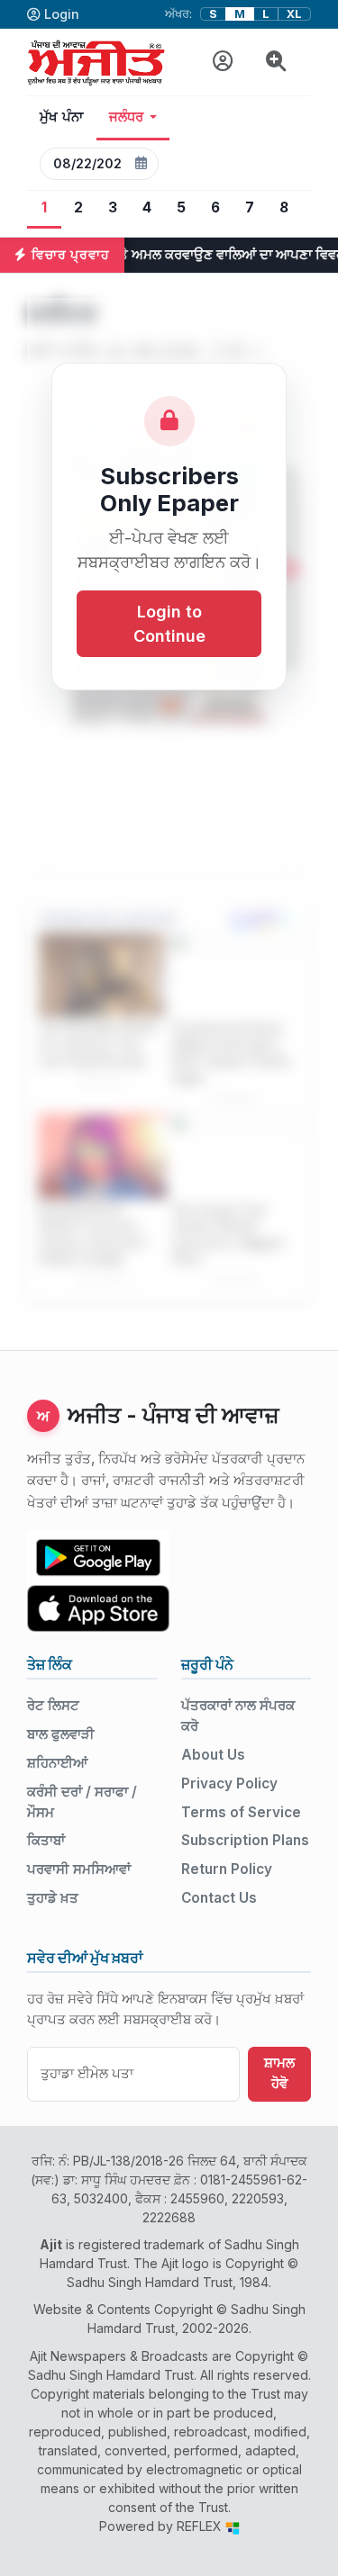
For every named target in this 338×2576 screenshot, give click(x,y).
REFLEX (201, 2526)
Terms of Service (241, 1812)
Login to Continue (169, 624)
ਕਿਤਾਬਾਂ (46, 1840)
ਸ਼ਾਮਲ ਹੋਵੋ (279, 2073)
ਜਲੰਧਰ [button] (127, 117)
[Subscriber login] (223, 62)
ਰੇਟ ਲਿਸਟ (53, 1705)
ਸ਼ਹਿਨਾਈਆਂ (57, 1763)
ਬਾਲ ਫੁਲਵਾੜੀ (61, 1734)
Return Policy (227, 1869)
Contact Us (219, 1898)
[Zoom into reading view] (276, 62)
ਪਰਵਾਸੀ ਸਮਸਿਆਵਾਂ (79, 1869)
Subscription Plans (245, 1840)
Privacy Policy (229, 1783)
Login (62, 14)
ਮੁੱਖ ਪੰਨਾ (62, 117)
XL (294, 14)
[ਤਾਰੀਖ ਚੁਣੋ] (141, 164)
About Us (213, 1755)
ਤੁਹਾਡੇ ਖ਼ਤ (53, 1898)
